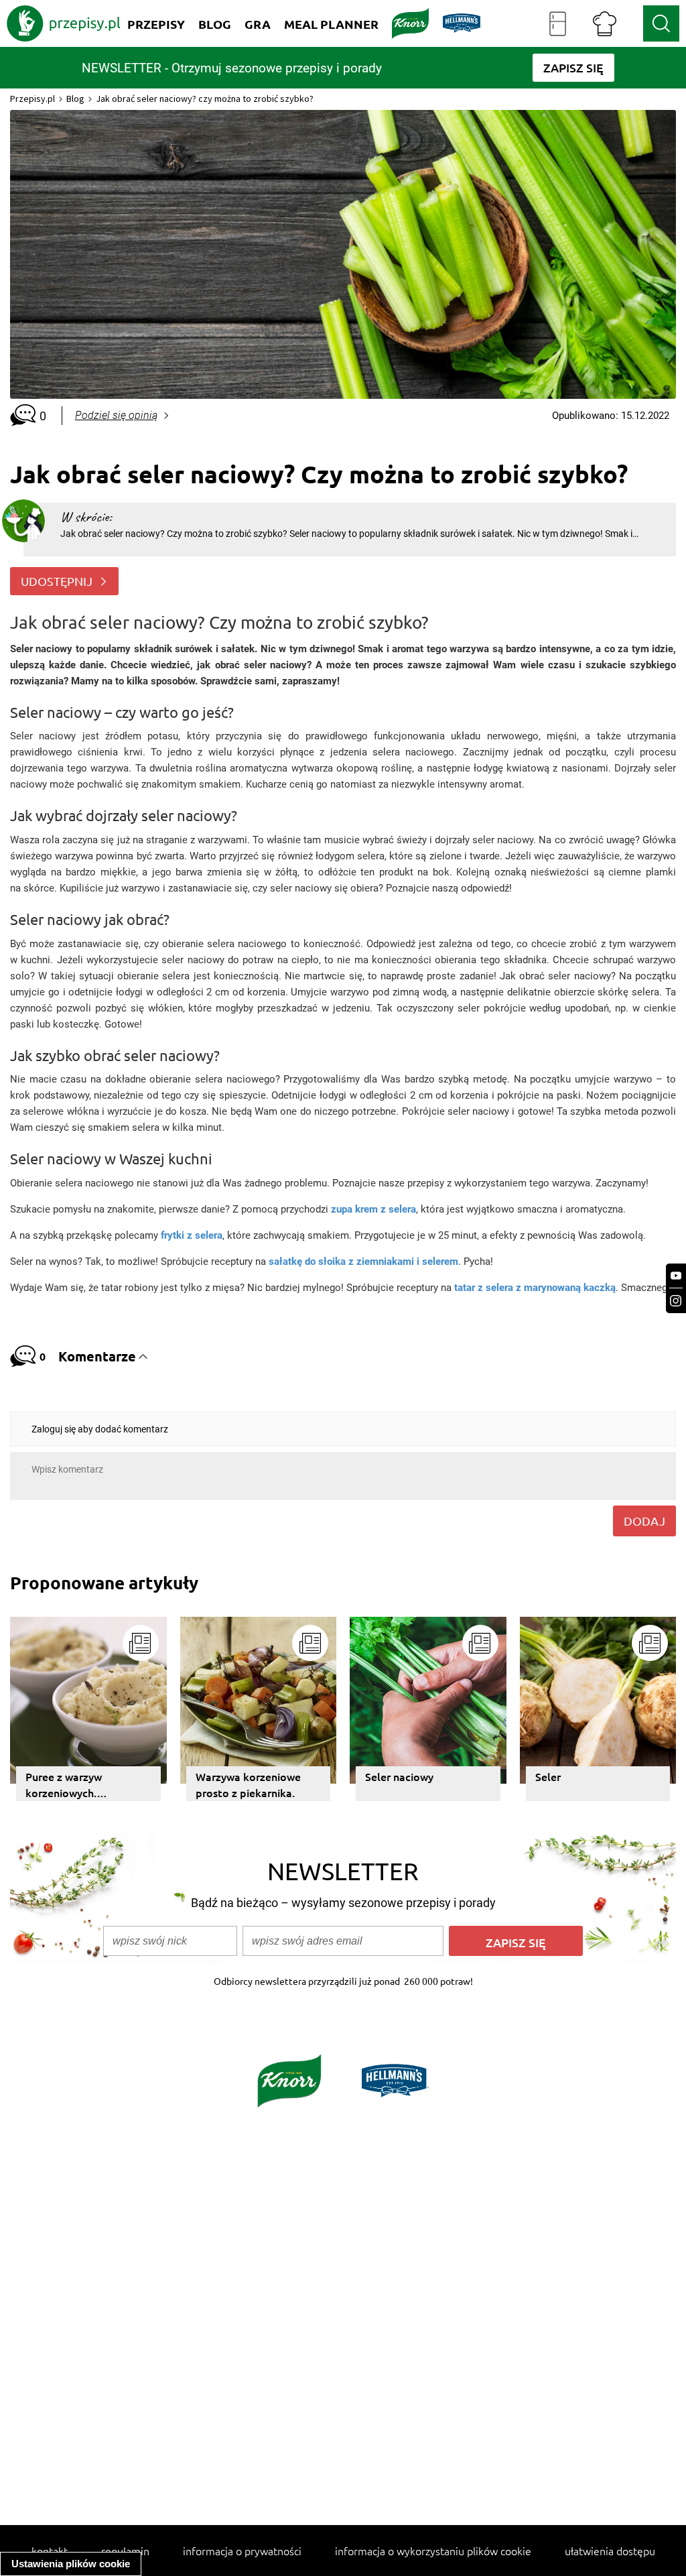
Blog (75, 99)
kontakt (50, 2551)
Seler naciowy (399, 1776)
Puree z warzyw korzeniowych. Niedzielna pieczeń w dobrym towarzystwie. (81, 1785)
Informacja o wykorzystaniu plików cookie (433, 2551)
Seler (548, 1776)
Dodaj (644, 1521)
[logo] (64, 23)
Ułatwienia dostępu (610, 2551)
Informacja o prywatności (242, 2551)
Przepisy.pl (32, 99)
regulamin (125, 2551)
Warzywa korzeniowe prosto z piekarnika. (248, 1784)
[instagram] (676, 1301)
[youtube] (676, 1276)
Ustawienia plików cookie (71, 2564)
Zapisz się (516, 1942)
